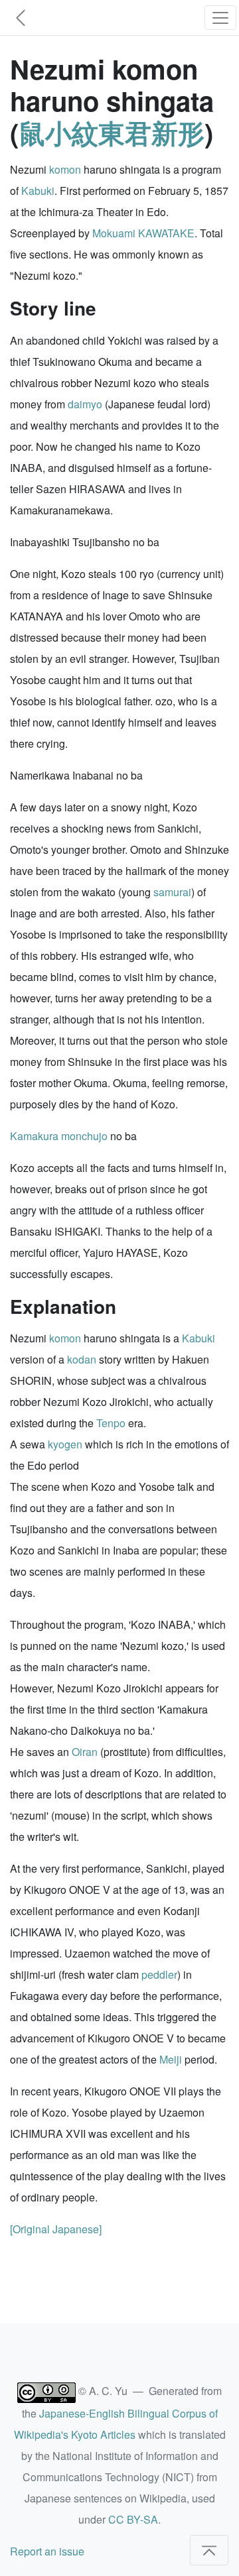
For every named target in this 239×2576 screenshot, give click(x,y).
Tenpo (111, 1423)
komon (65, 169)
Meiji (171, 2059)
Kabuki (38, 191)
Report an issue (47, 2551)
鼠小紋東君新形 (112, 132)
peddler (159, 1974)
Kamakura (34, 1136)
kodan (82, 1359)
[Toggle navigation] (220, 18)
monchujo (84, 1136)
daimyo (85, 404)
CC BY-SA (133, 2519)
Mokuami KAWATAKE (143, 233)
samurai (172, 892)
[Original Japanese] (56, 2229)
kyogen (65, 1444)
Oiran (85, 1752)
